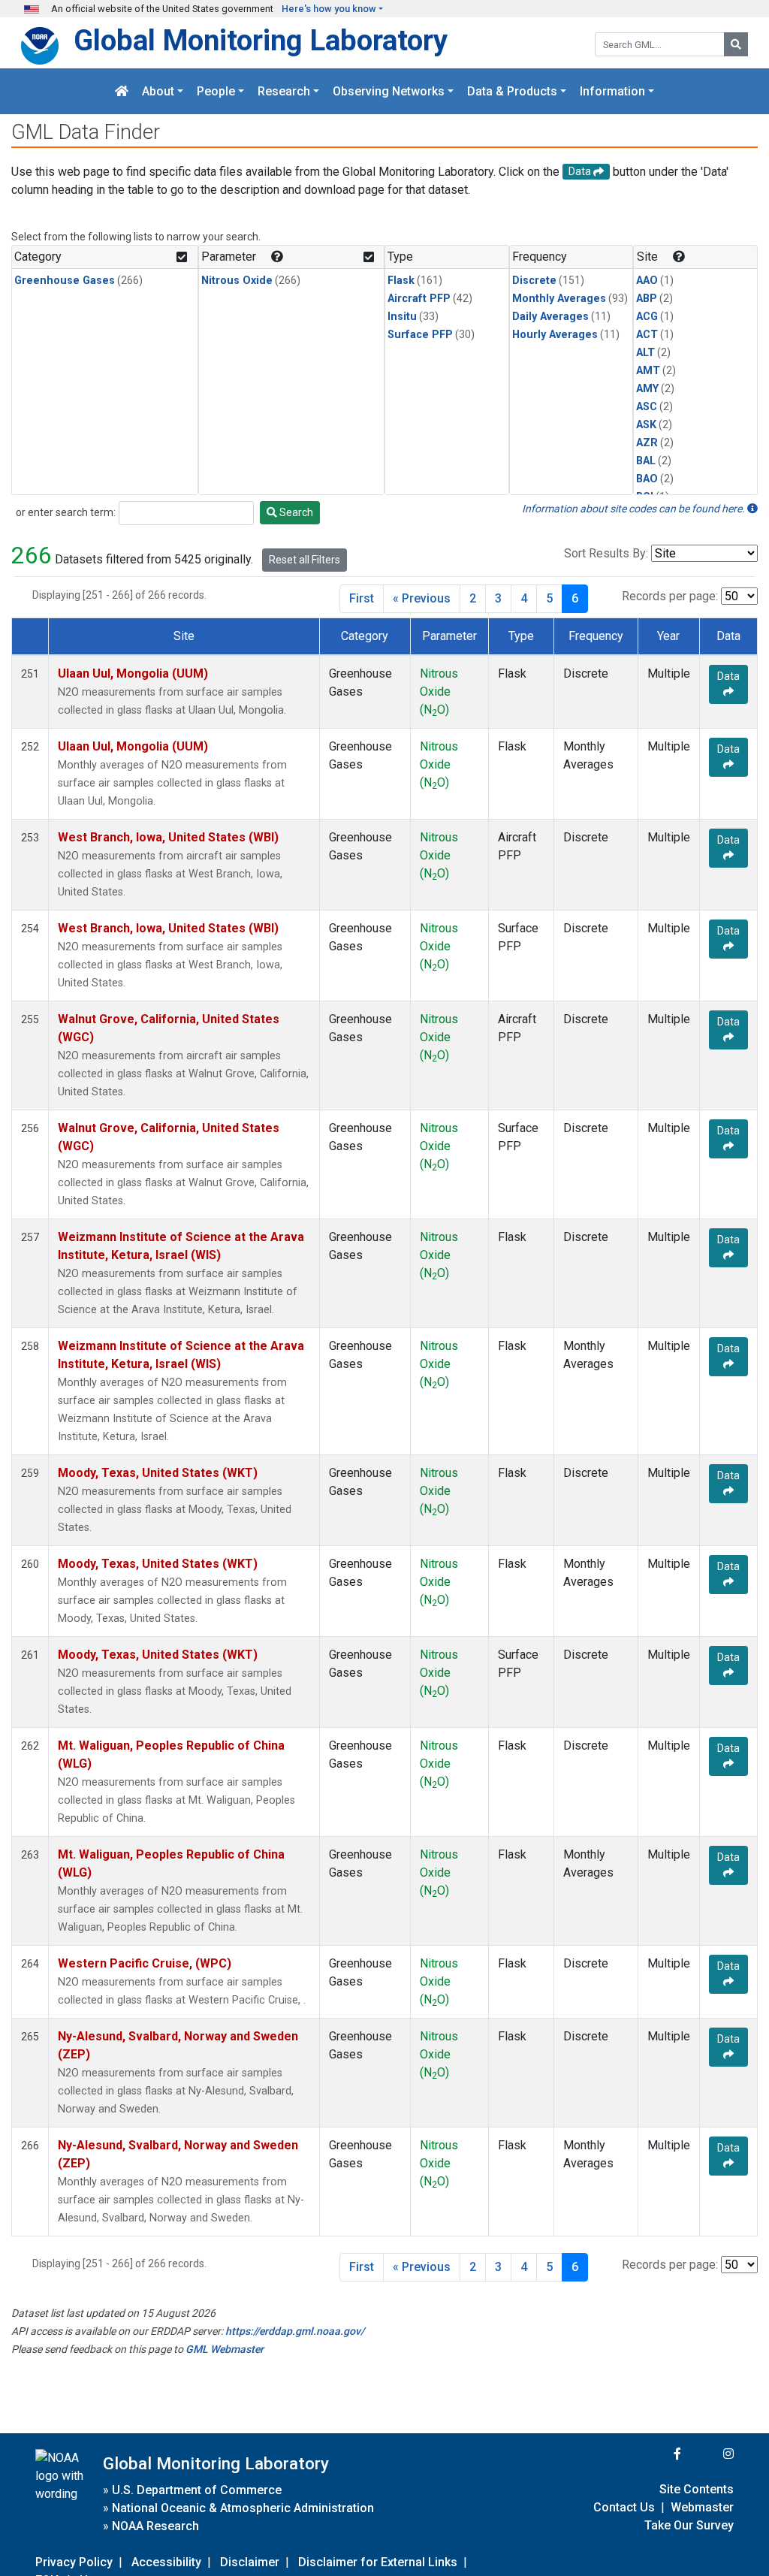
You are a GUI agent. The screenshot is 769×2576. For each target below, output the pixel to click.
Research (284, 91)
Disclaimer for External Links (378, 2562)
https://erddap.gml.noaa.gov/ (295, 2331)
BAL (646, 461)
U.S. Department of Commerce (197, 2490)
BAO (647, 479)
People (216, 91)
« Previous (422, 598)
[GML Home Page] (122, 91)
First (362, 598)
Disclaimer (250, 2562)
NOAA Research (155, 2526)
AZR (647, 443)
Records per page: (670, 596)
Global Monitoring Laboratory (261, 40)
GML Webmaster (225, 2349)
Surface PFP (420, 335)
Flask (401, 281)
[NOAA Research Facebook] (657, 2454)
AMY (647, 389)
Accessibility (166, 2562)
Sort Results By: (606, 553)
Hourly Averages (555, 335)
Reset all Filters (305, 560)
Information (612, 91)
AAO (647, 281)
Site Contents (697, 2489)
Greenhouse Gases (65, 281)
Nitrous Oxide (237, 281)
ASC (647, 407)
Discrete (534, 281)
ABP (647, 299)
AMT (648, 371)
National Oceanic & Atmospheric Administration (243, 2508)
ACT (647, 335)
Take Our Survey (689, 2525)
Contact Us (624, 2507)
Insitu (402, 317)
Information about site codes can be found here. (635, 509)
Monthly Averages (559, 299)
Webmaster (702, 2507)
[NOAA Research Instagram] (709, 2454)
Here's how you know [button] (329, 9)
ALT (645, 353)
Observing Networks (389, 91)
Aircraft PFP (419, 299)
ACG (647, 317)
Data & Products (512, 91)
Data (728, 676)
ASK (646, 425)
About (158, 91)
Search (295, 512)
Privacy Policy (74, 2562)
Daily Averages (550, 317)
